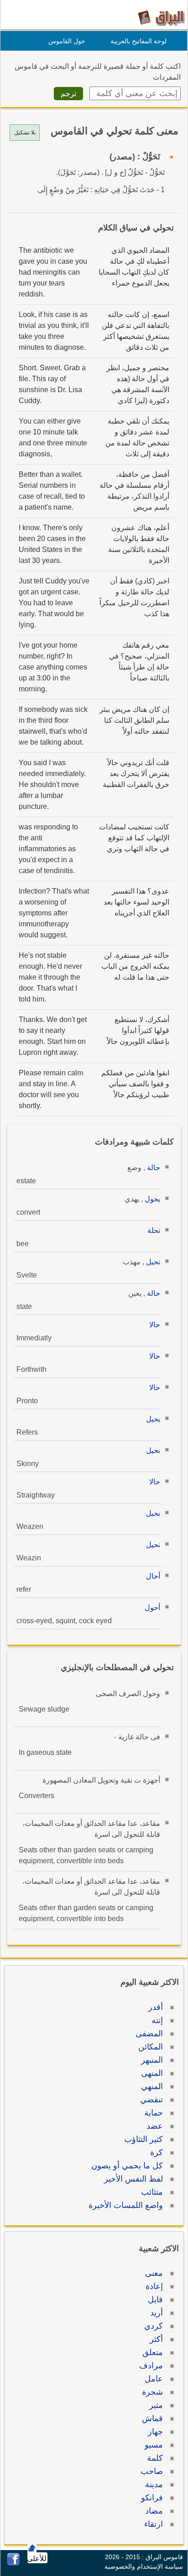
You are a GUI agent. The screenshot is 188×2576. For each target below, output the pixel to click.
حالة (154, 1168)
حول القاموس (67, 41)
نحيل (153, 1262)
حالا (155, 1325)
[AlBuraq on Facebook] (13, 2563)
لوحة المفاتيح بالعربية (138, 41)
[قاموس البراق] (161, 18)
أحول (152, 1607)
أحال (153, 1576)
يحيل (153, 1419)
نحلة (154, 1230)
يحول (152, 1199)
